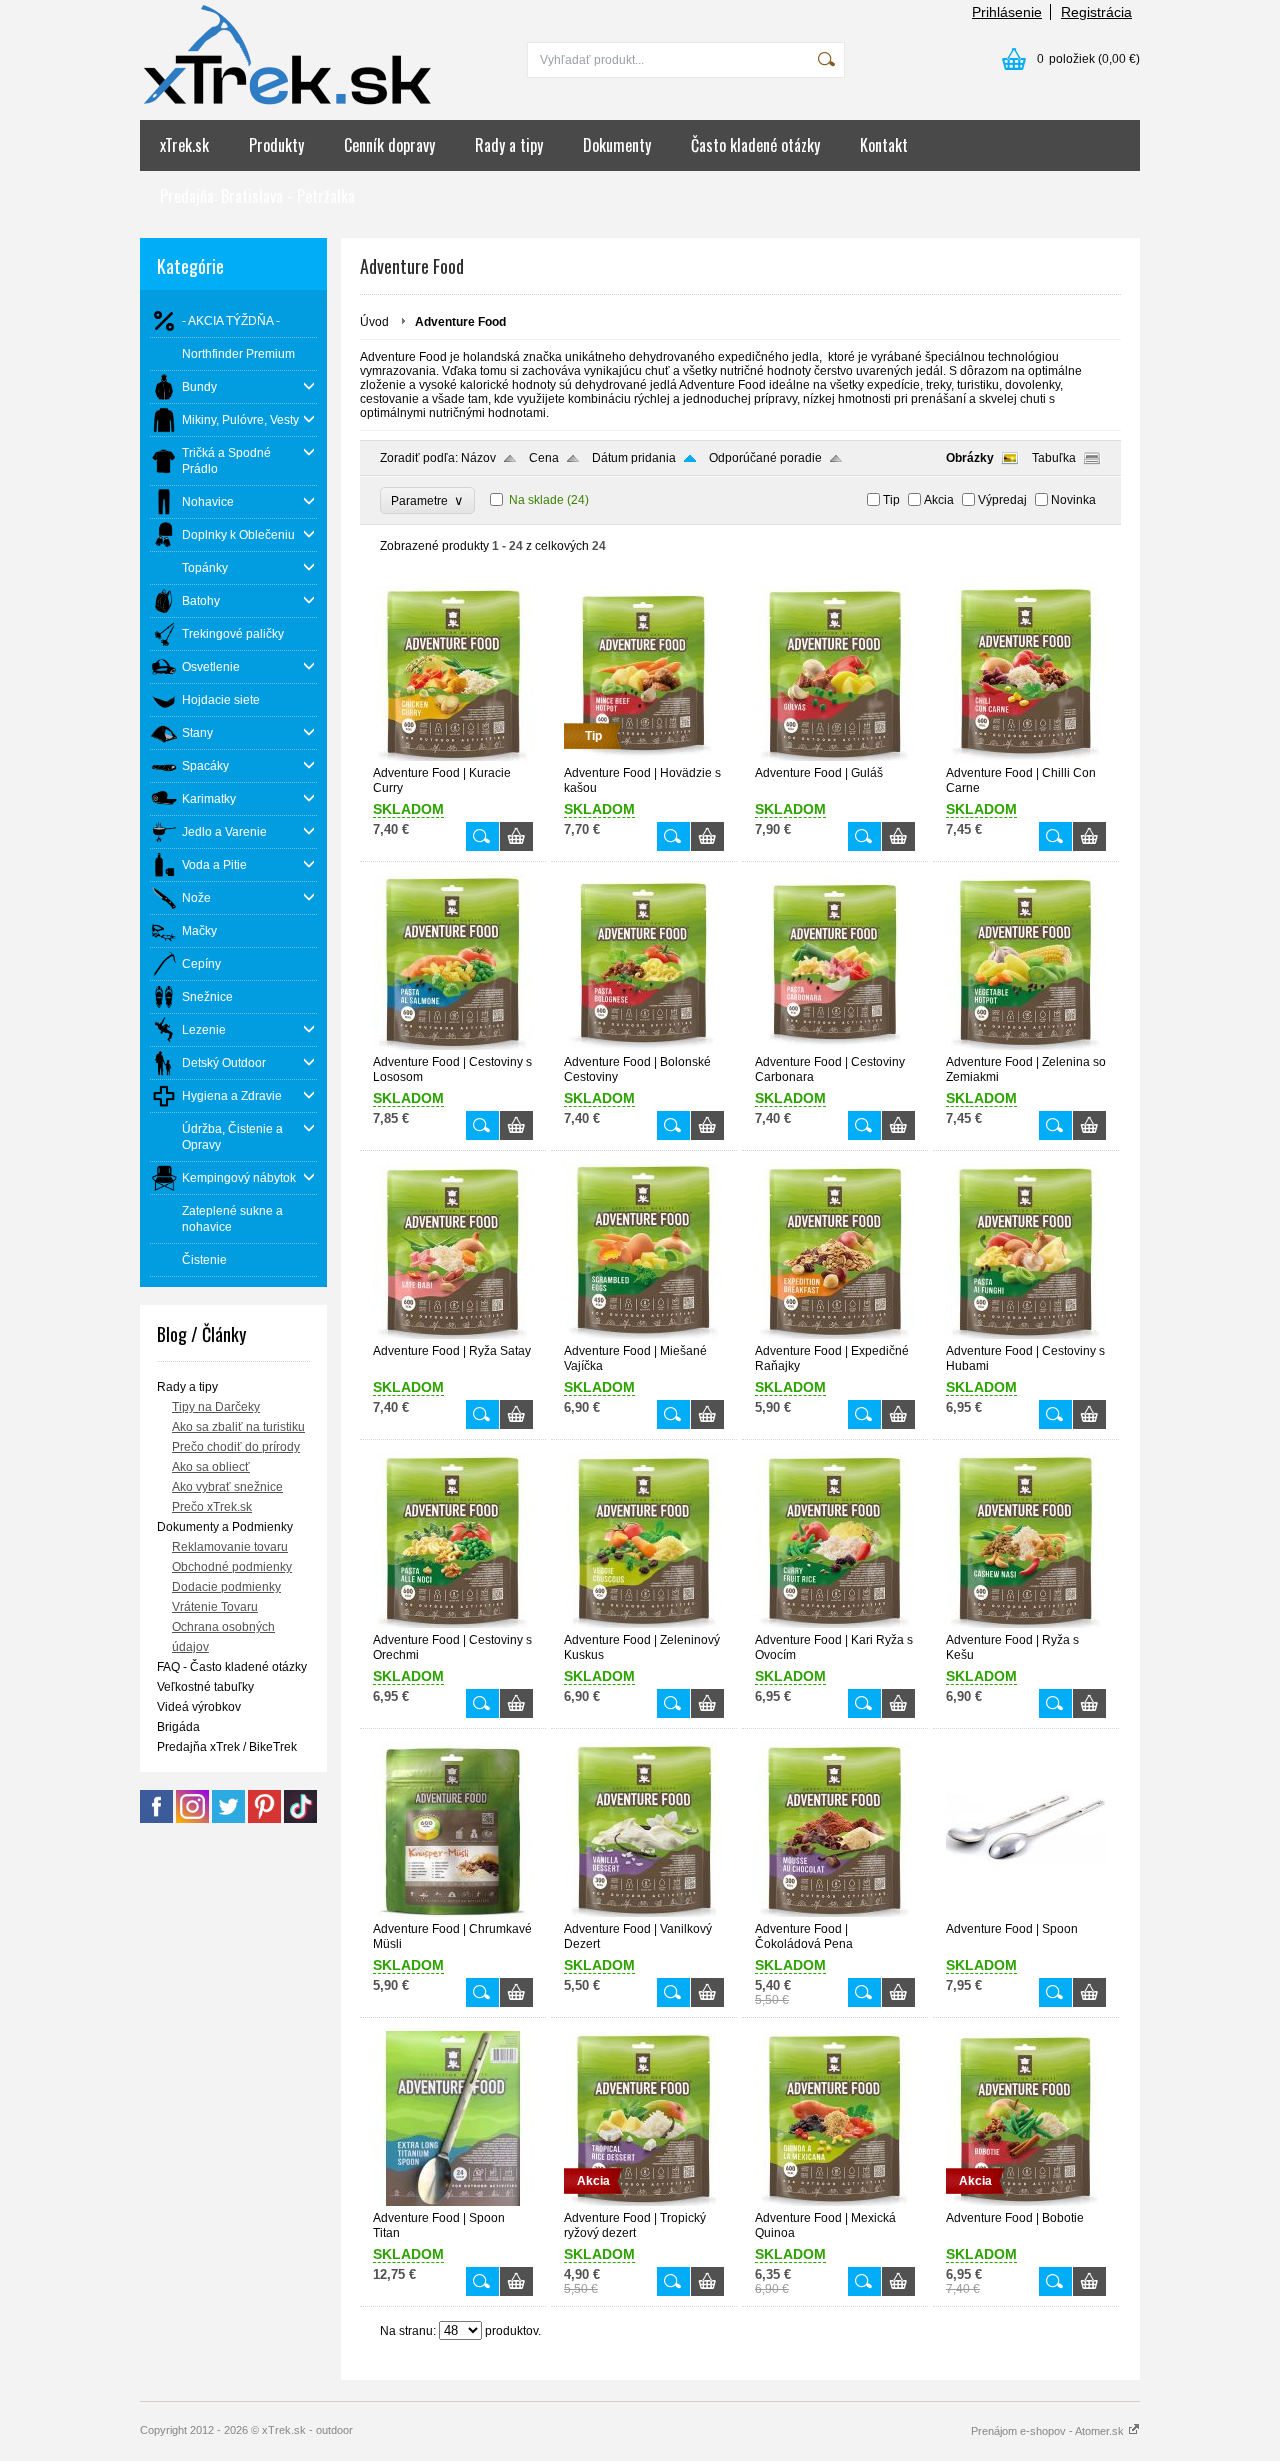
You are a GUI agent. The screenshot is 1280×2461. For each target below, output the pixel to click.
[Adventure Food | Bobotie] (1026, 2202)
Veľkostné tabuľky (205, 1687)
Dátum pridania (634, 458)
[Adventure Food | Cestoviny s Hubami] (1026, 1335)
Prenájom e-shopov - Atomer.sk (1049, 2431)
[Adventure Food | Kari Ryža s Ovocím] (835, 1624)
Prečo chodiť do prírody (236, 1447)
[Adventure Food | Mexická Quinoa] (835, 2202)
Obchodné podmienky (232, 1567)
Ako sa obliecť (211, 1467)
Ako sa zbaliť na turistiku (238, 1427)
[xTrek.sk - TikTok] (300, 1819)
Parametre (427, 500)
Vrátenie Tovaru (215, 1607)
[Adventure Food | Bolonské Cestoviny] (644, 1046)
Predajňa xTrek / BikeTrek (227, 1747)
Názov (478, 458)
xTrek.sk (184, 145)
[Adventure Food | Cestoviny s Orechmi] (453, 1624)
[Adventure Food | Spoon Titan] (453, 2202)
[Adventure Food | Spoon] (1026, 1913)
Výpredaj (1002, 500)
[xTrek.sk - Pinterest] (264, 1819)
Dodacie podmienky (226, 1587)
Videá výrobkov (199, 1707)
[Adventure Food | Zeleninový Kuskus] (644, 1624)
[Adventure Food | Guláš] (835, 757)
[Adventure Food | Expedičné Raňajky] (835, 1335)
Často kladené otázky (755, 145)
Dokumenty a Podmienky (225, 1527)
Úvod (374, 322)
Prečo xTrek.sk (212, 1507)
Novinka (1073, 500)
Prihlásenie (1007, 12)
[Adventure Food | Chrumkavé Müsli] (453, 1913)
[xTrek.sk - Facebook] (156, 1819)
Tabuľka (1054, 458)
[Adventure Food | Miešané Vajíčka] (644, 1335)
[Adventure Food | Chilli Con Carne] (1026, 757)
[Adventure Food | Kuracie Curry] (453, 757)
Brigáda (178, 1727)
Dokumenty (617, 145)
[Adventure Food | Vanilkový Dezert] (644, 1913)
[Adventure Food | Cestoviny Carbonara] (835, 1046)
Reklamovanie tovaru (230, 1547)
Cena (544, 458)
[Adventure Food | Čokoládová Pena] (835, 1913)
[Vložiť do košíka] (516, 836)
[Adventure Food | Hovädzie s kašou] (644, 757)
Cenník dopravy (389, 145)
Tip (891, 500)
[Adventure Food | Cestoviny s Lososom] (453, 1046)
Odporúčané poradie (765, 458)
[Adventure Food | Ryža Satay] (453, 1335)
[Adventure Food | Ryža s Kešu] (1026, 1624)
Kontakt (884, 145)
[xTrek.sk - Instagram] (192, 1819)
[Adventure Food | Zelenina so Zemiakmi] (1026, 1046)
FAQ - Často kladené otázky (232, 1667)
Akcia (939, 500)
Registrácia (1096, 12)
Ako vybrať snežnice (227, 1487)
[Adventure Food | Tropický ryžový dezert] (644, 2202)
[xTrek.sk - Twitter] (228, 1819)
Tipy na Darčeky (216, 1407)
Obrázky (970, 458)
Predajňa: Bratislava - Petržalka (257, 196)
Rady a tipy (509, 145)
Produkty (276, 145)
